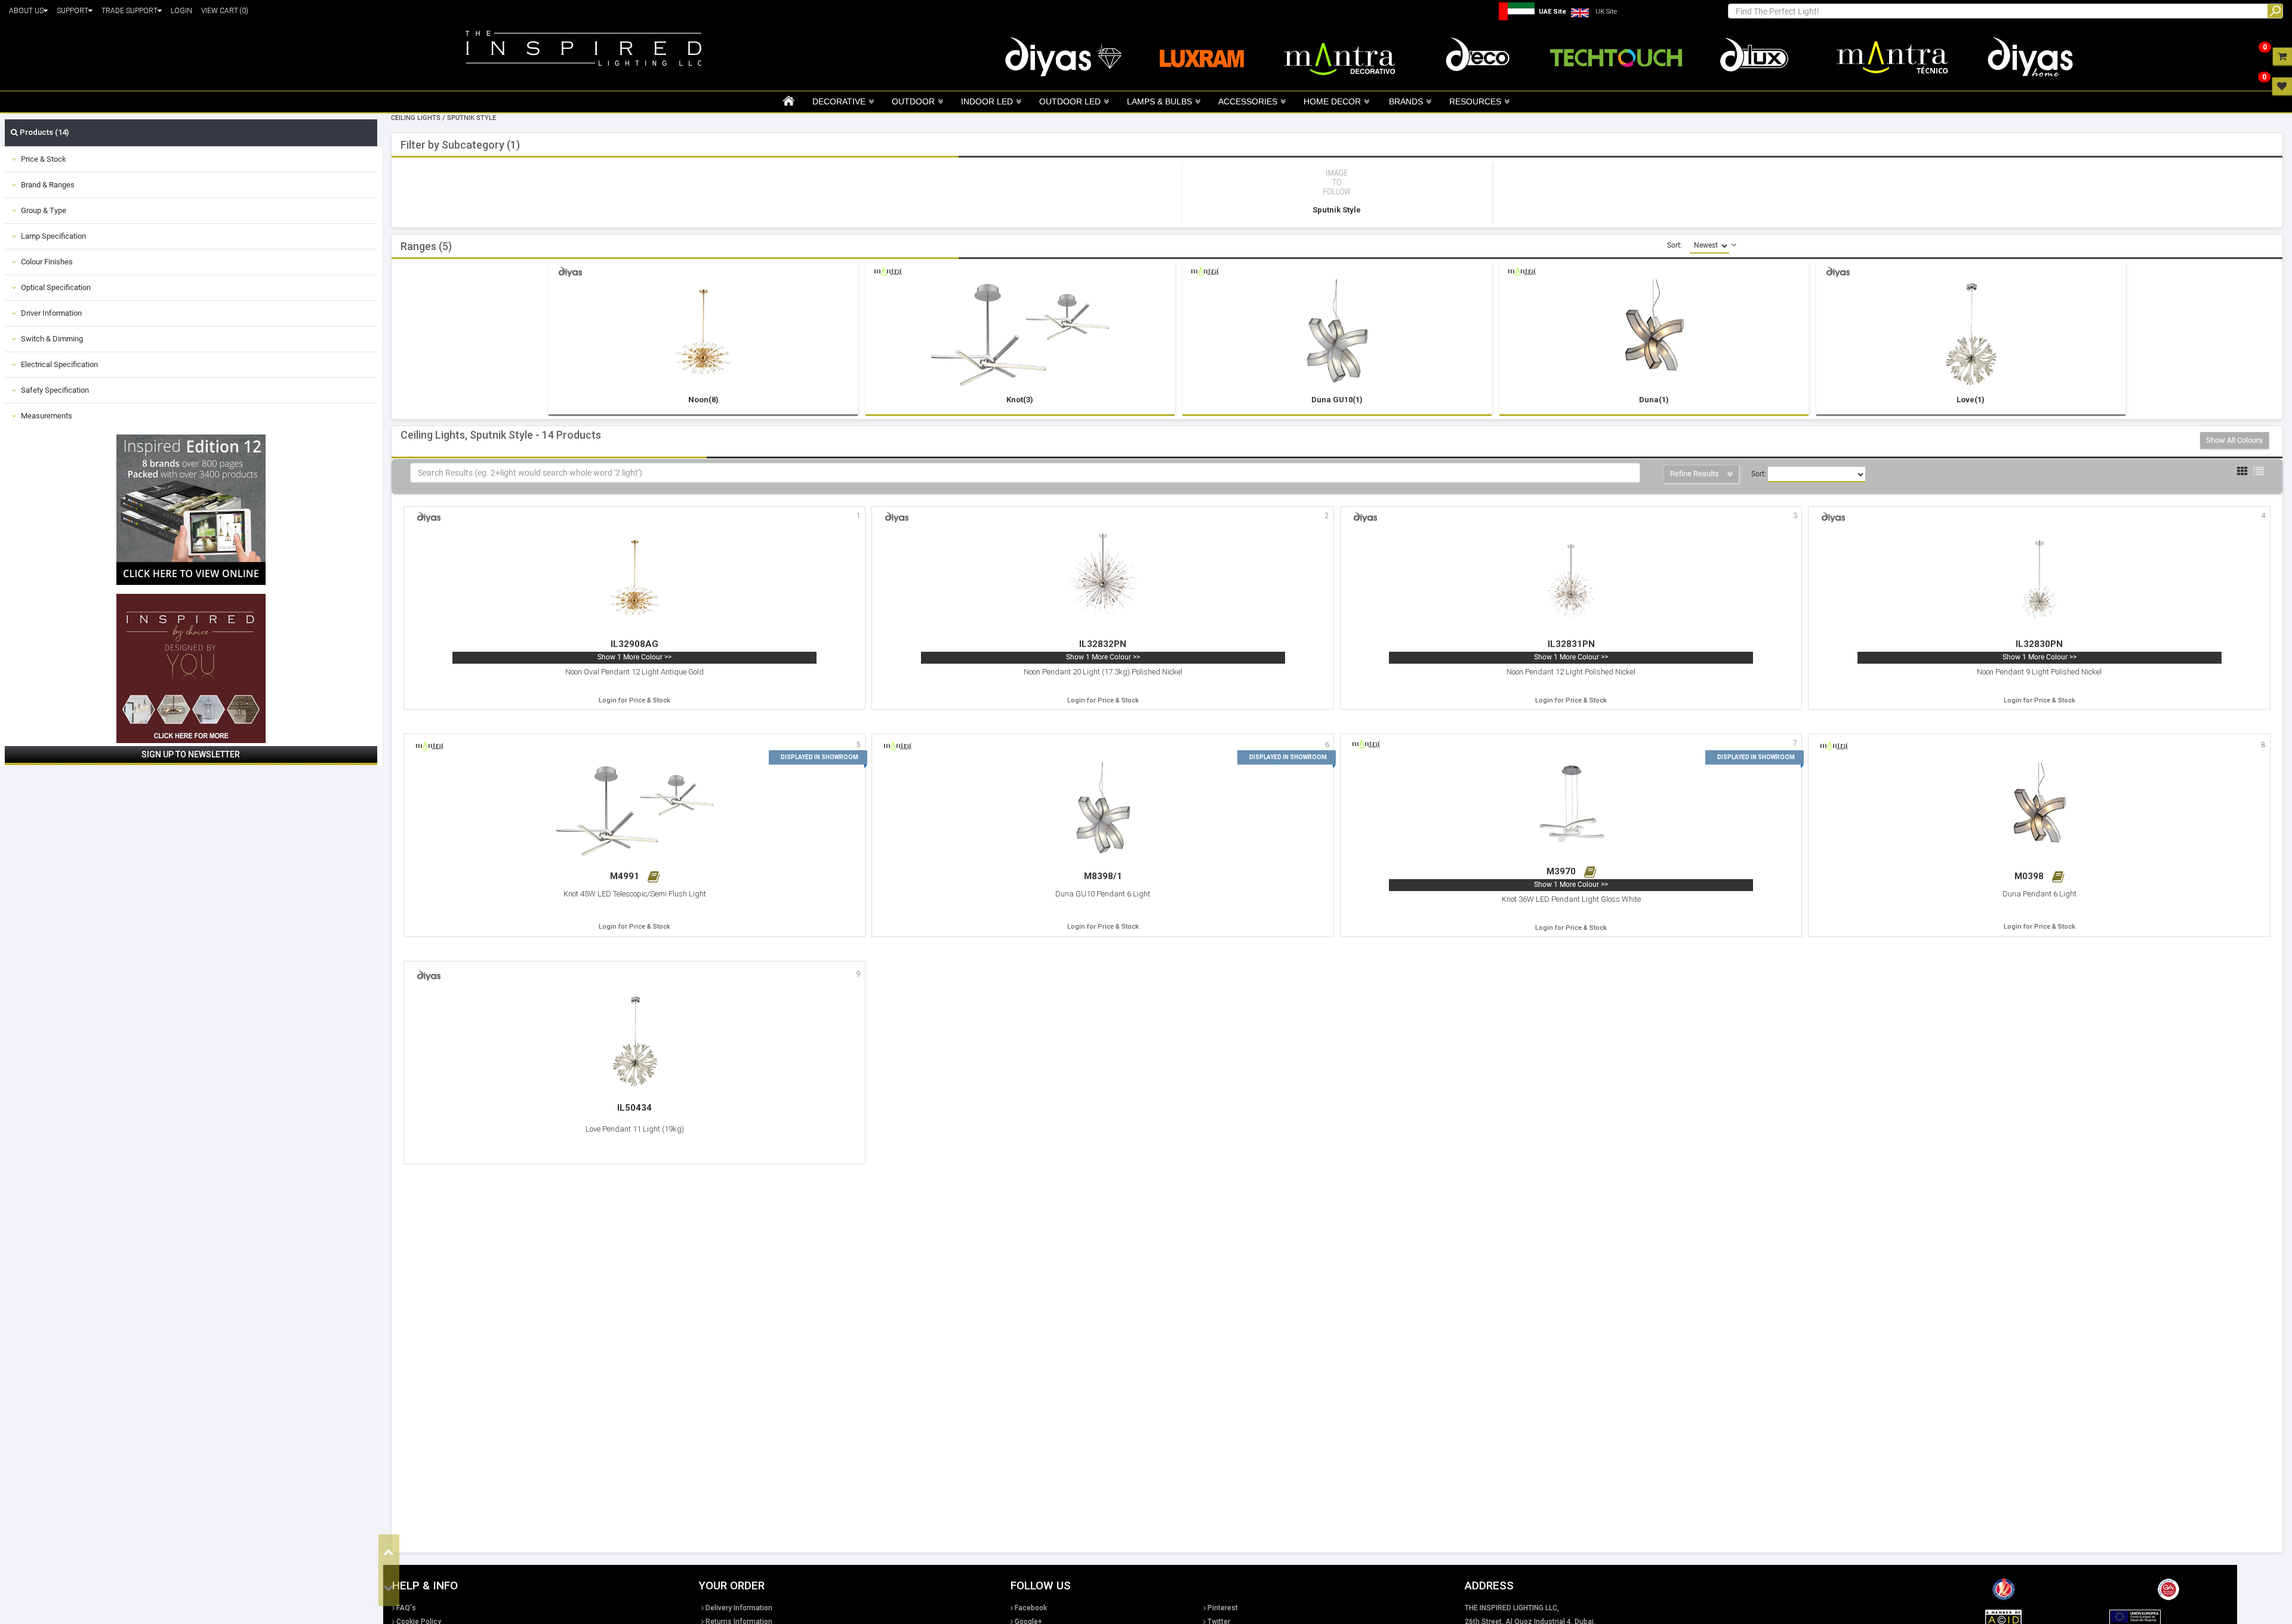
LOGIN (181, 11)
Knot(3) (1020, 400)
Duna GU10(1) (1337, 400)
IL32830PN (2039, 644)
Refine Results (1695, 474)
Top (389, 1552)
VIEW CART (225, 11)
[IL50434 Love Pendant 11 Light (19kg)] (635, 1043)
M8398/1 (1103, 876)
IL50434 (634, 1108)
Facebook (1031, 1608)
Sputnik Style (472, 118)
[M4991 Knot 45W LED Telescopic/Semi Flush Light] (635, 812)
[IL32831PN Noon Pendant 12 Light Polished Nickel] (1571, 581)
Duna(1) (1654, 400)
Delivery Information (739, 1608)
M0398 (2030, 876)
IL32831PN (1571, 644)
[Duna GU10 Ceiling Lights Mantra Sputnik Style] (1337, 336)
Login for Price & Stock (634, 700)
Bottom (389, 1588)
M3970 (1562, 871)
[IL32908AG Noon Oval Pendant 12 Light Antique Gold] (634, 581)
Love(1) (1971, 400)
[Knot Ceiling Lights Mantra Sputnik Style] (1020, 336)
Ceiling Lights (416, 118)
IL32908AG (634, 644)
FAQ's (406, 1608)
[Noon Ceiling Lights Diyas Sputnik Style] (703, 336)
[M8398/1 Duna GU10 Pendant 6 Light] (1103, 812)
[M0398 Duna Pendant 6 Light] (2039, 812)
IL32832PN (1103, 644)
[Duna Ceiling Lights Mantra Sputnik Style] (1654, 336)
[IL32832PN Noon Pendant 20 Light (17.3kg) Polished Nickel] (1103, 581)
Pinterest (1223, 1608)
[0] (2282, 56)
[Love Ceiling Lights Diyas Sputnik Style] (1971, 336)
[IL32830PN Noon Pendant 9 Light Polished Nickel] (2040, 581)
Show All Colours (2234, 440)
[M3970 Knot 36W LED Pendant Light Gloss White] (1571, 808)
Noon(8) (703, 400)
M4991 (626, 876)
